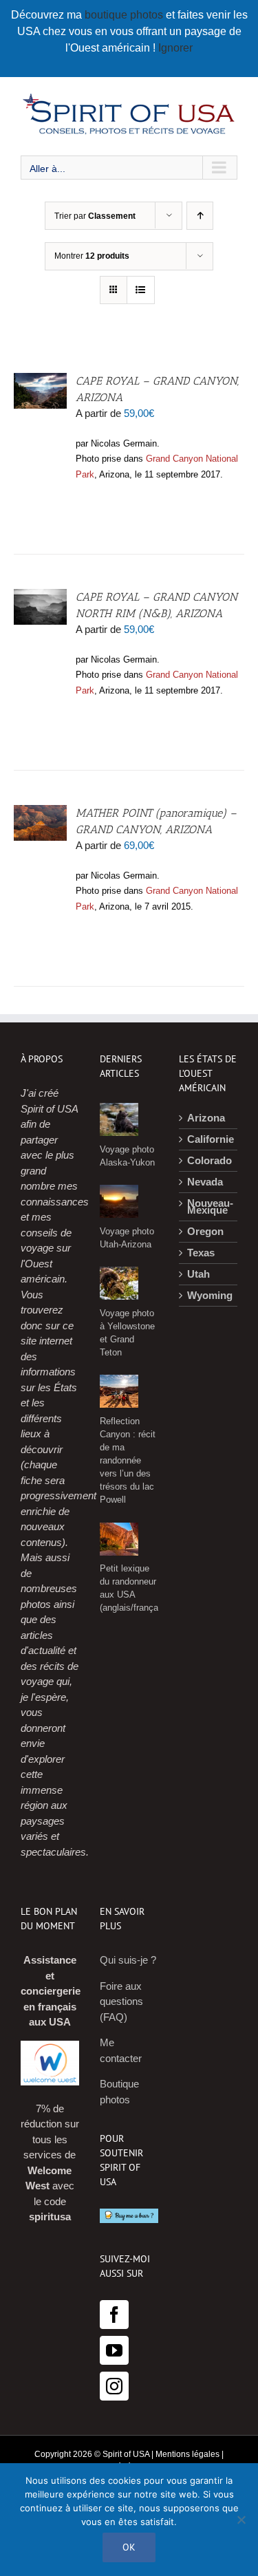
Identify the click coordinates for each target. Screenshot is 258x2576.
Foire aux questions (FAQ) (121, 2001)
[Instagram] (114, 2386)
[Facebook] (114, 2315)
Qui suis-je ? (128, 1960)
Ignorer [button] (175, 48)
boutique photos (125, 15)
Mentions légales (187, 2454)
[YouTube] (114, 2350)
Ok (129, 2547)
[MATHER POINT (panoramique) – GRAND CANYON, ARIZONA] (40, 812)
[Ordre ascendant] (200, 216)
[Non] (241, 2520)
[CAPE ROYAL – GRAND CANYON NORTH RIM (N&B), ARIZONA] (40, 596)
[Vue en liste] (141, 290)
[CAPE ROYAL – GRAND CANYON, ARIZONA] (40, 380)
